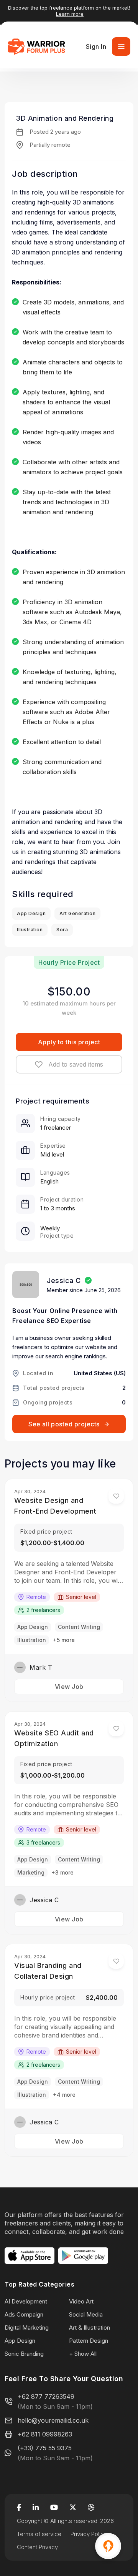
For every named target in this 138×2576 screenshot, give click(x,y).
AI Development (26, 2301)
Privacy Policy (89, 2534)
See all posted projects (64, 1424)
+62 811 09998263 (45, 2434)
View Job (69, 1687)
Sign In (96, 47)
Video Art (81, 2301)
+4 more (64, 2095)
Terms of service (39, 2534)
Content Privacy (37, 2547)
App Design (20, 2341)
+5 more (64, 1640)
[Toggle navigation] (121, 47)
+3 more (62, 1872)
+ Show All (83, 2354)
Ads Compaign (24, 2314)
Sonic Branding (24, 2354)
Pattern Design (89, 2341)
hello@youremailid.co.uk (53, 2420)
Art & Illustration (90, 2328)
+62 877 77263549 (46, 2397)
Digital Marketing (27, 2328)
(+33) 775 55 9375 (45, 2448)
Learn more (70, 14)
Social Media (86, 2314)
